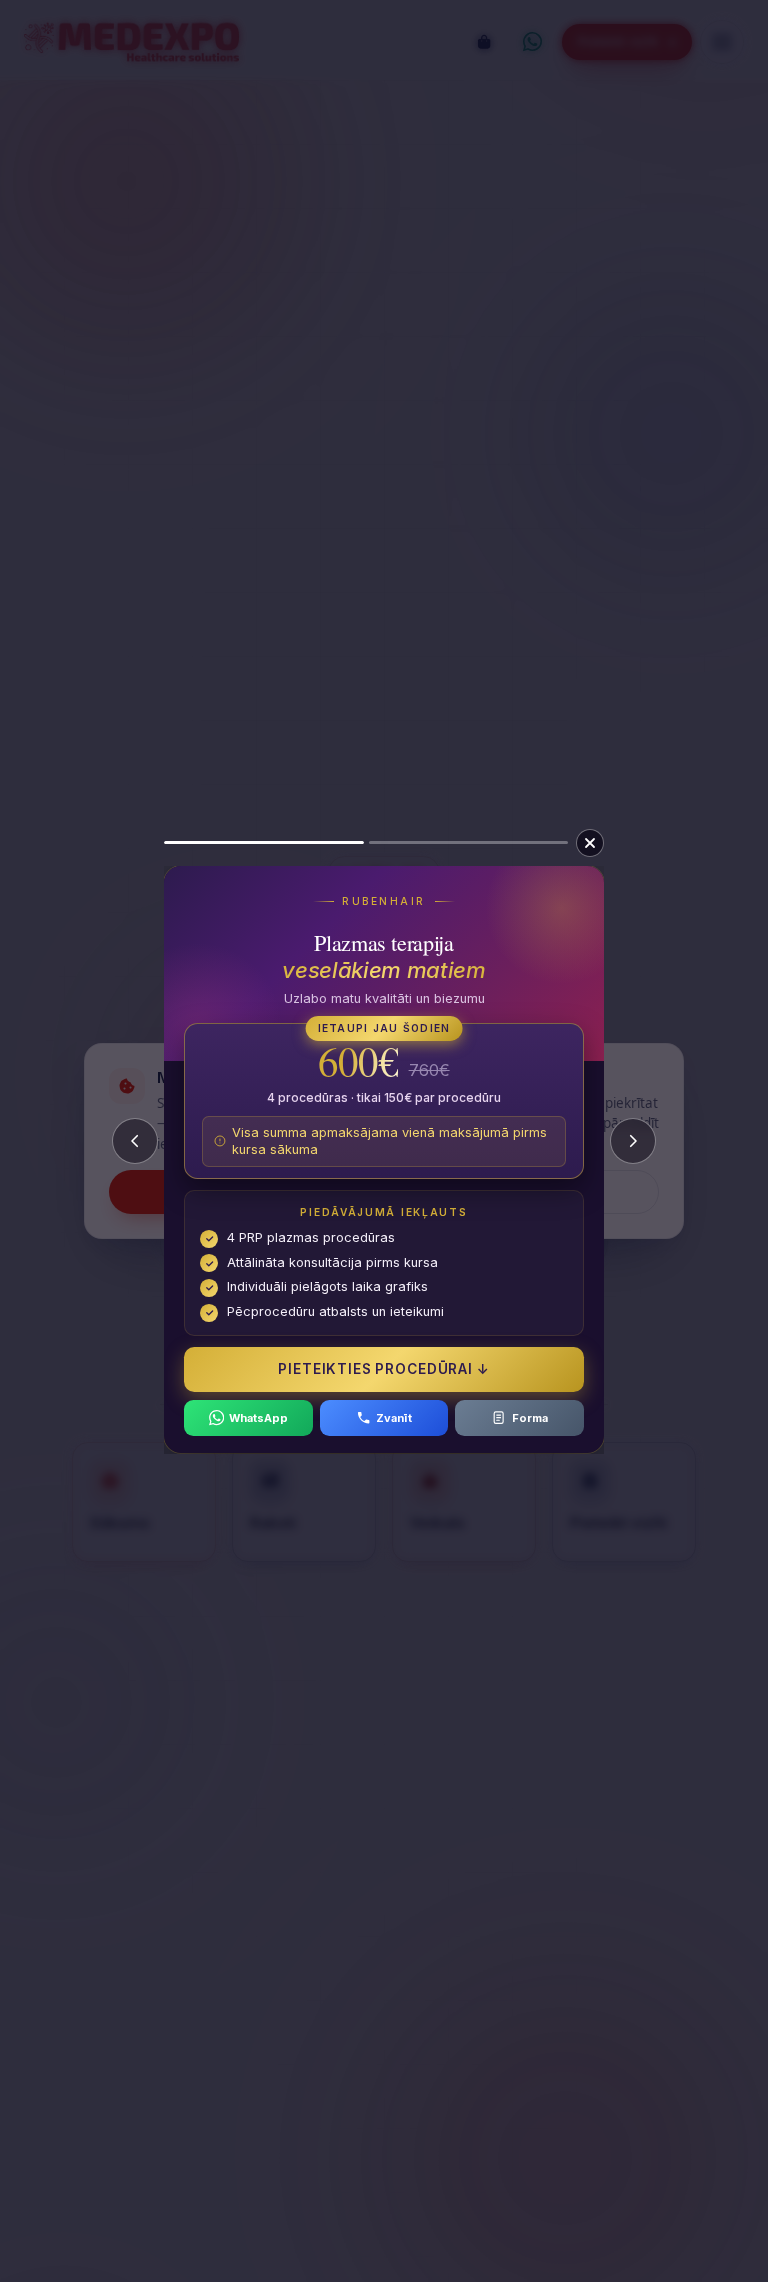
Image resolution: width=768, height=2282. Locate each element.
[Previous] (135, 1141)
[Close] (590, 843)
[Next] (633, 1141)
